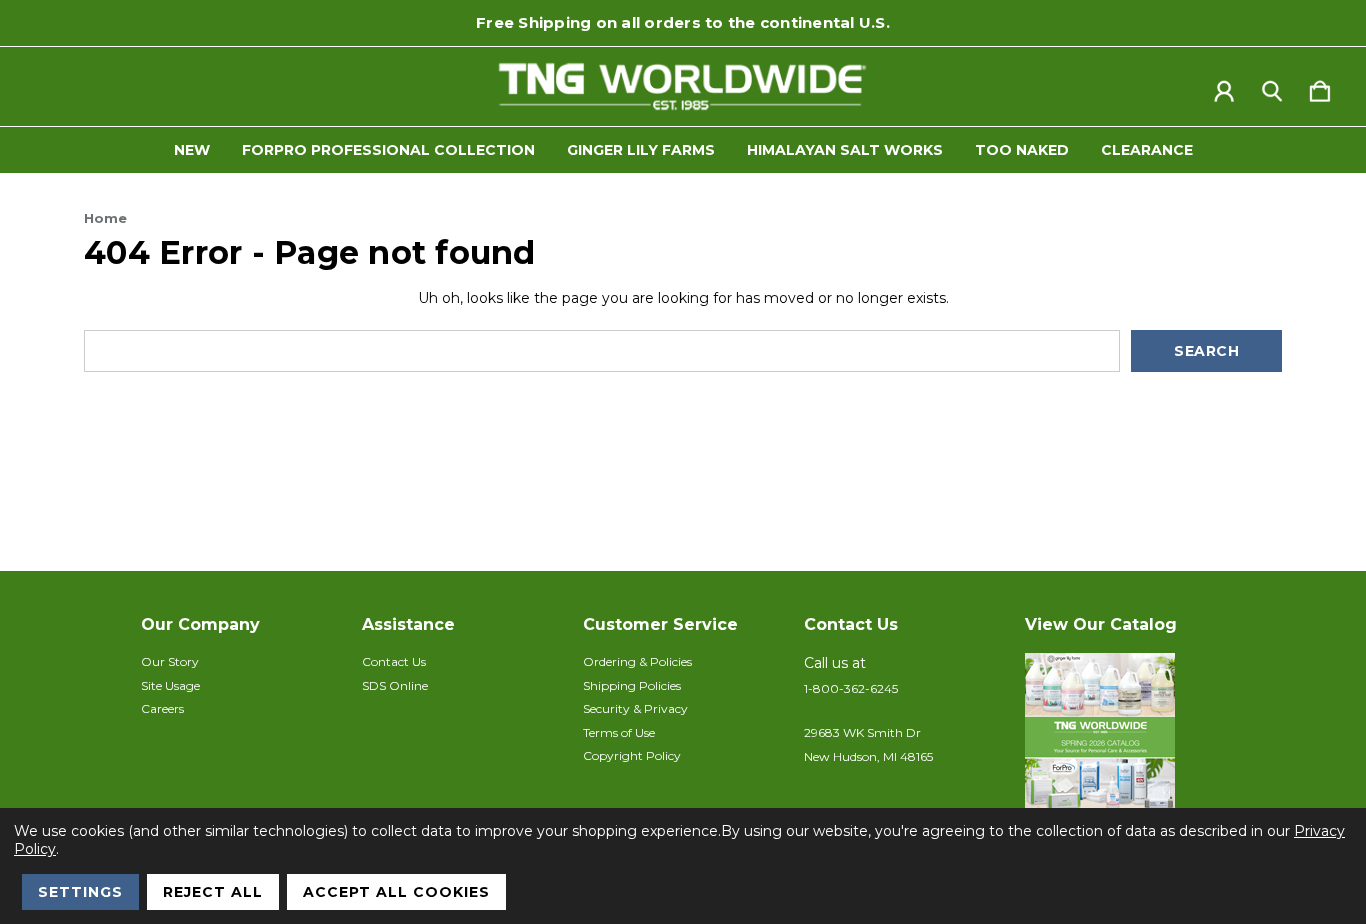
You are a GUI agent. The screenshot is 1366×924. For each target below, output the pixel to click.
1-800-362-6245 (851, 688)
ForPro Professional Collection (388, 150)
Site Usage (170, 685)
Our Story (170, 661)
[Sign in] (1224, 87)
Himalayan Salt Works (845, 150)
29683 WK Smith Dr (862, 732)
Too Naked (1022, 150)
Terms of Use (619, 732)
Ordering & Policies (637, 661)
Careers (162, 708)
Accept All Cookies (396, 892)
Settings (80, 892)
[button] (1125, 753)
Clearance (1147, 150)
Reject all (213, 892)
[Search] (1272, 87)
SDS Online (395, 685)
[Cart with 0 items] (1320, 87)
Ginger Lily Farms (641, 150)
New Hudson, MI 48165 (868, 756)
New (192, 150)
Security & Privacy (635, 708)
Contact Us (394, 661)
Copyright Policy (632, 755)
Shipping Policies (632, 685)
